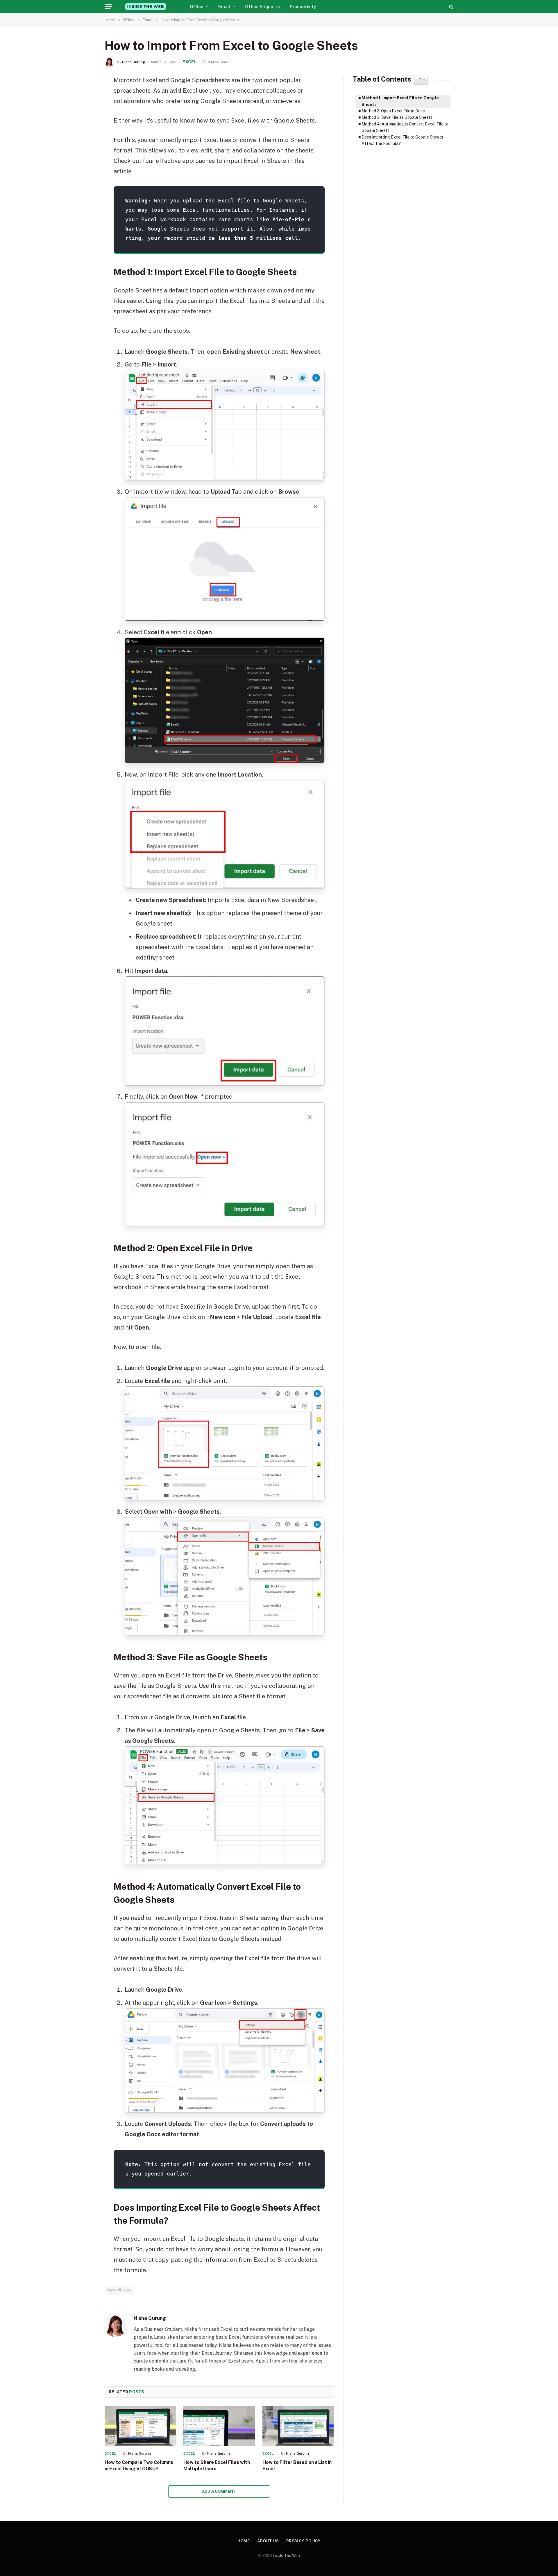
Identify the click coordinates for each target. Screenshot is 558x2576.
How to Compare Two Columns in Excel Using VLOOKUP (139, 2465)
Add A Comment (219, 2491)
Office (197, 7)
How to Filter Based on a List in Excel (297, 2465)
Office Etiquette (262, 7)
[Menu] (108, 7)
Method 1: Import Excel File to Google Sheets (400, 101)
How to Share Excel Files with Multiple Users (217, 2465)
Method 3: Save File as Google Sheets (397, 117)
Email (224, 7)
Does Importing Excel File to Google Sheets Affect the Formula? (402, 140)
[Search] (451, 7)
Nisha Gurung (134, 62)
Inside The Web (286, 2556)
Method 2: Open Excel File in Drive (393, 111)
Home (244, 2541)
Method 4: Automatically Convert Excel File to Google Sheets (405, 127)
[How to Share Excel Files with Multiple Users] (219, 2426)
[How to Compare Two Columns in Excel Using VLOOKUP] (140, 2426)
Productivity (303, 7)
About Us (268, 2541)
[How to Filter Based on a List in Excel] (298, 2426)
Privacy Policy (304, 2541)
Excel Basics (119, 2290)
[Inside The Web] (146, 7)
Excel (190, 62)
